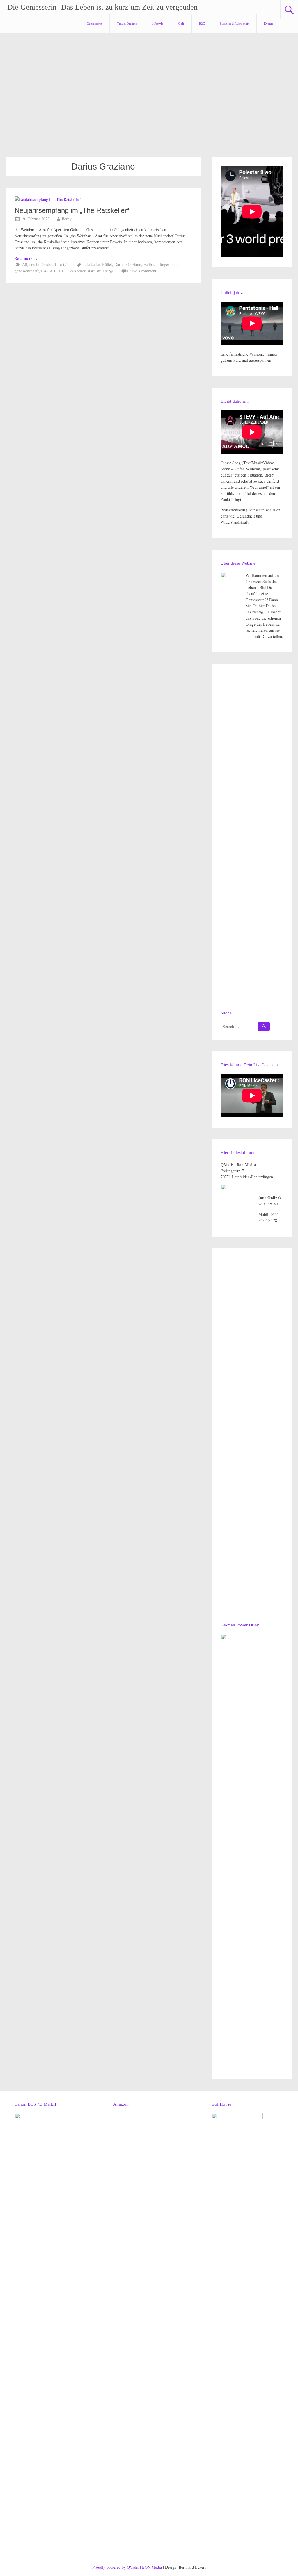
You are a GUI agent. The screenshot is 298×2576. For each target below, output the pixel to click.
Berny (67, 219)
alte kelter (92, 264)
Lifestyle (157, 24)
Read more (26, 258)
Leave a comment (142, 271)
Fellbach (150, 264)
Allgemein (31, 264)
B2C (202, 24)
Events (268, 24)
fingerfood (168, 264)
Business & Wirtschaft (234, 24)
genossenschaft (27, 271)
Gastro (47, 264)
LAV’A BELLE (54, 271)
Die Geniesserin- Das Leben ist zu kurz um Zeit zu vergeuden (102, 7)
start (91, 271)
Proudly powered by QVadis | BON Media (127, 2567)
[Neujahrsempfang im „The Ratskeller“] (48, 199)
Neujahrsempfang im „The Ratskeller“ (72, 210)
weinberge (105, 271)
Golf (181, 24)
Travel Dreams (127, 24)
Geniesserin (94, 24)
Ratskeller (77, 271)
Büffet (107, 264)
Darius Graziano (128, 264)
